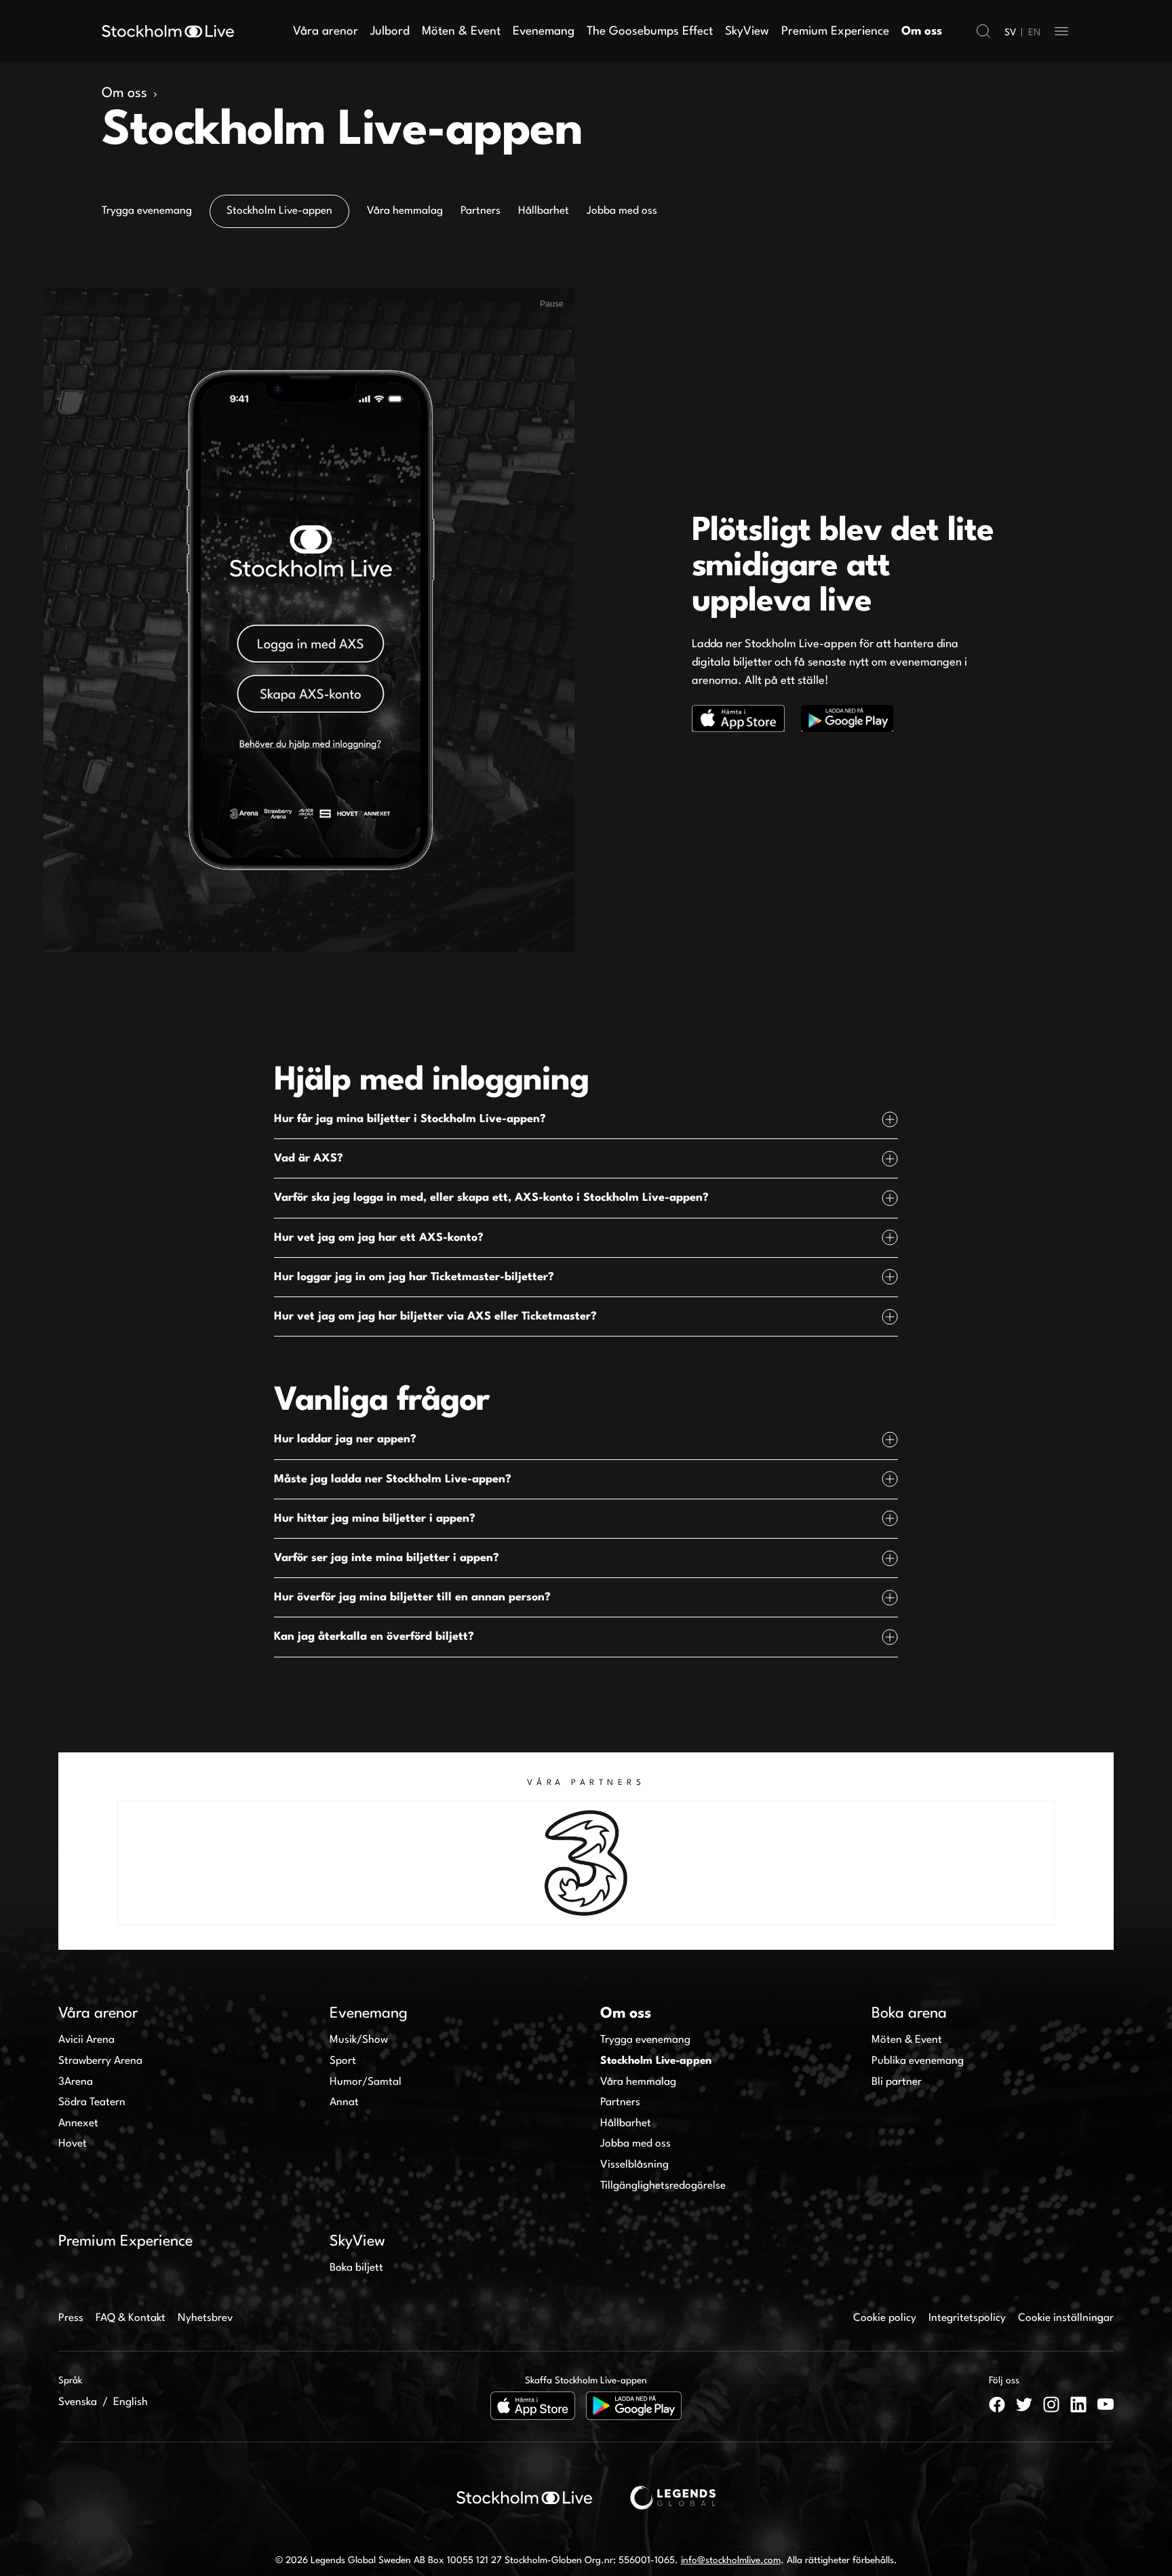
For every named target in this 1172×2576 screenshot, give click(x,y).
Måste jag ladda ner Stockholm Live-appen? (393, 1479)
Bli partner (897, 2082)
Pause (552, 304)
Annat (344, 2102)
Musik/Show (359, 2040)
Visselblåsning (634, 2165)
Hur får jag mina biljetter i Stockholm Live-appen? (410, 1119)
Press (71, 2318)
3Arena (76, 2082)
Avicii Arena (86, 2040)
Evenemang (544, 32)
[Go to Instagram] (1051, 2404)
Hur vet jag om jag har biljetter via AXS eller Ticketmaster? (435, 1316)
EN (1034, 33)
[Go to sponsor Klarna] (467, 1863)
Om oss (922, 32)
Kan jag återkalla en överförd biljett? (374, 1637)
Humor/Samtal (366, 2082)
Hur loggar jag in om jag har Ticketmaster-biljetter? (414, 1277)
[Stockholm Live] (168, 31)
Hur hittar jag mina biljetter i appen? (375, 1519)
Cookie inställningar (1066, 2318)
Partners (620, 2102)
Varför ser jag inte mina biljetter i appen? (387, 1558)
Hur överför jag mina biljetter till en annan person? (412, 1597)
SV (1010, 33)
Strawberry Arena (100, 2061)
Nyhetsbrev (205, 2318)
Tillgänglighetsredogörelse (663, 2186)
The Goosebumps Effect (650, 32)
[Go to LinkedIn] (1078, 2404)
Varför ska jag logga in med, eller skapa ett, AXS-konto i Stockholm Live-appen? (491, 1198)
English (131, 2402)
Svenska (78, 2402)
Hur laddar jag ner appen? (345, 1439)
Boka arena (909, 2014)
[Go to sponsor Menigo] (705, 1863)
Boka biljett (356, 2268)
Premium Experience (835, 32)
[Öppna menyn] (1061, 31)
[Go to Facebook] (997, 2404)
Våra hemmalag (638, 2082)
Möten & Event (461, 32)
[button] (983, 31)
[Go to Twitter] (1024, 2404)
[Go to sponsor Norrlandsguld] (231, 1863)
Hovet (73, 2144)
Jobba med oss (636, 2144)
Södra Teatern (92, 2102)
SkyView (747, 32)
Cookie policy (885, 2318)
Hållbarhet (626, 2123)
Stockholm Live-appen (656, 2061)
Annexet (78, 2123)
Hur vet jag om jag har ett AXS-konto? (379, 1238)
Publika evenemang (918, 2061)
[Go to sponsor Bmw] (942, 1863)
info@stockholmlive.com (731, 2560)
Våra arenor (326, 32)
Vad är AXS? (309, 1158)
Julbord (390, 32)
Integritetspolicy (967, 2318)
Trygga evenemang (645, 2040)
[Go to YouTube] (1106, 2404)
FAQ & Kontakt (131, 2318)
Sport (343, 2061)
